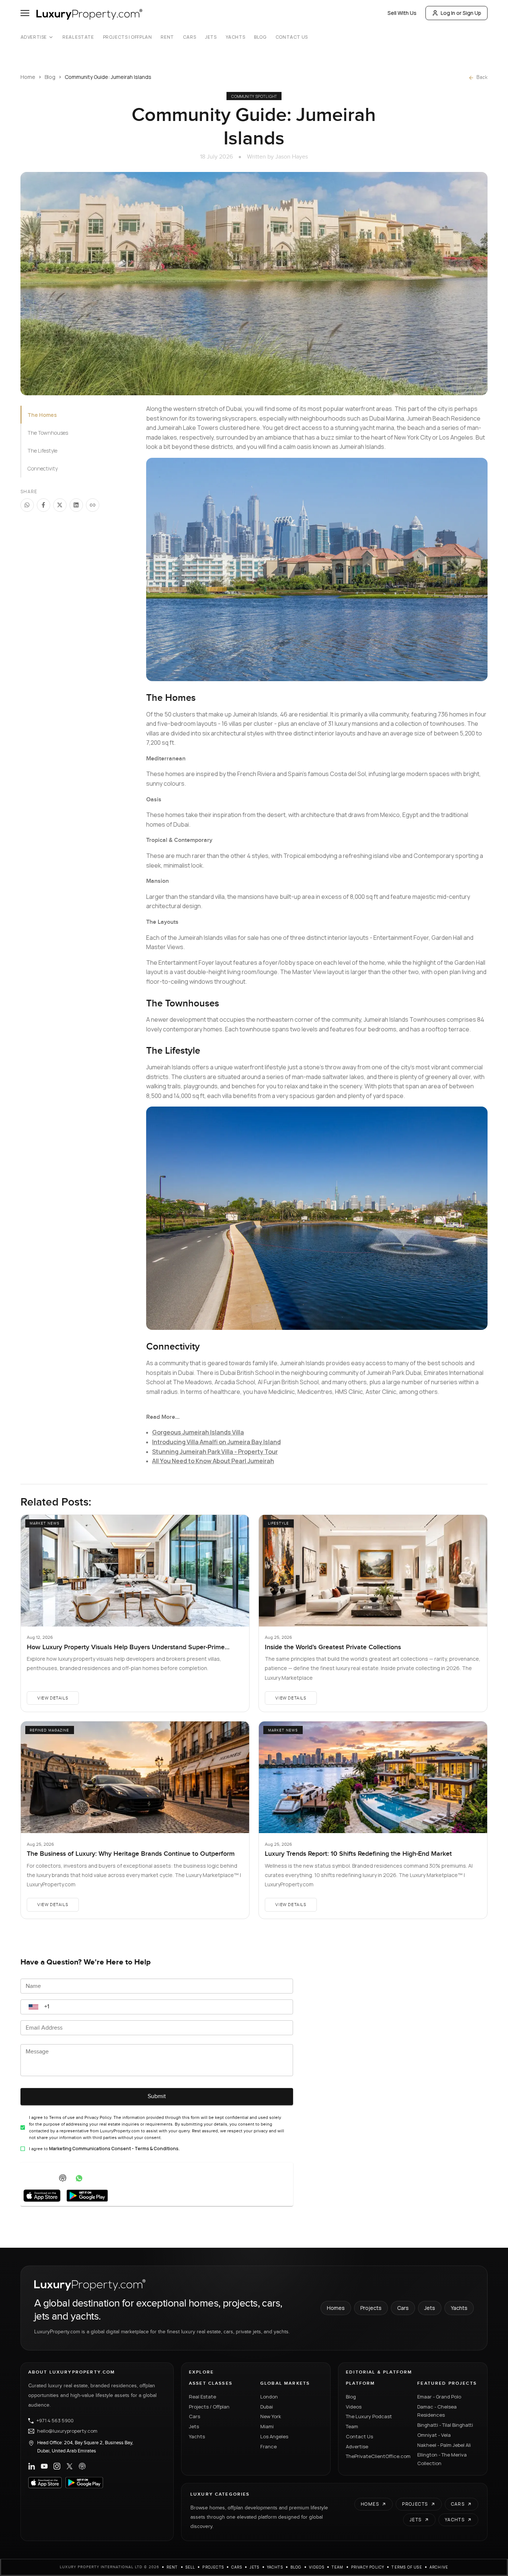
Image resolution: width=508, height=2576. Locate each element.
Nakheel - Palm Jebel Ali (444, 2445)
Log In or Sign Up (461, 13)
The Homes (42, 415)
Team (352, 2426)
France (269, 2446)
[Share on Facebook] (44, 505)
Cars (189, 37)
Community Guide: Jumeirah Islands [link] (108, 77)
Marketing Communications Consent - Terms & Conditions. (114, 2149)
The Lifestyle (42, 451)
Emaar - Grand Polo (439, 2397)
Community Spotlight (254, 96)
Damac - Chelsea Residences (437, 2411)
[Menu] (25, 13)
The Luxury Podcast (369, 2416)
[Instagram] (57, 2466)
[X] (70, 2466)
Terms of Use (407, 2567)
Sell (190, 2567)
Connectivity (43, 468)
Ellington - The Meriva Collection (442, 2459)
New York (271, 2416)
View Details (53, 1698)
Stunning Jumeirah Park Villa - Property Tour (215, 1452)
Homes (336, 2308)
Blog (260, 37)
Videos (354, 2407)
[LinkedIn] (32, 2466)
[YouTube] (44, 2466)
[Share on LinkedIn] (76, 505)
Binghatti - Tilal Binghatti (445, 2425)
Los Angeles (274, 2436)
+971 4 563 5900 (55, 2421)
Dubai (267, 2407)
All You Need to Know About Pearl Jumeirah (213, 1461)
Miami (267, 2426)
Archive (439, 2567)
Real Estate (78, 37)
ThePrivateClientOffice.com (377, 2456)
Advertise (34, 37)
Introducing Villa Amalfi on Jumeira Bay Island (216, 1442)
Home (28, 77)
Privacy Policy (368, 2567)
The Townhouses (48, 433)
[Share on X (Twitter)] (60, 505)
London (269, 2397)
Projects (371, 2308)
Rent (167, 37)
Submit (157, 2096)
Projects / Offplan (209, 2407)
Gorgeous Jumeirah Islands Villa (198, 1432)
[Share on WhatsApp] (27, 505)
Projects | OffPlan (128, 37)
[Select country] (33, 2007)
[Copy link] (93, 505)
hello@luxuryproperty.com (67, 2431)
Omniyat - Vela (434, 2435)
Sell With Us (402, 13)
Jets (211, 37)
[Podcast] (82, 2466)
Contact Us (292, 37)
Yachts (236, 37)
